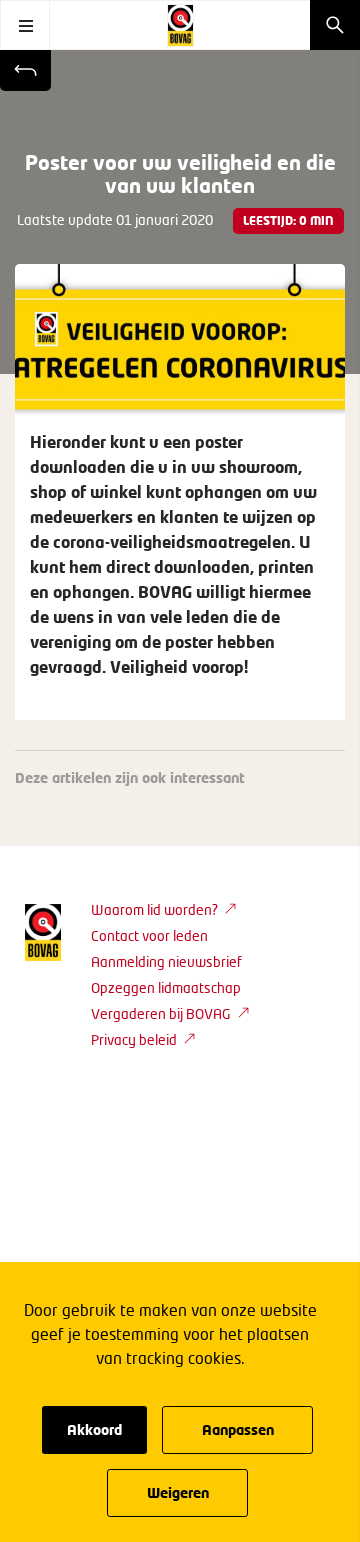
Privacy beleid (134, 1039)
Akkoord (94, 1429)
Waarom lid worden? (154, 909)
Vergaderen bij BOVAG (161, 1013)
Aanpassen (238, 1429)
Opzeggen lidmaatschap (166, 987)
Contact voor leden (149, 935)
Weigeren (178, 1492)
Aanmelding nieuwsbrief (166, 961)
